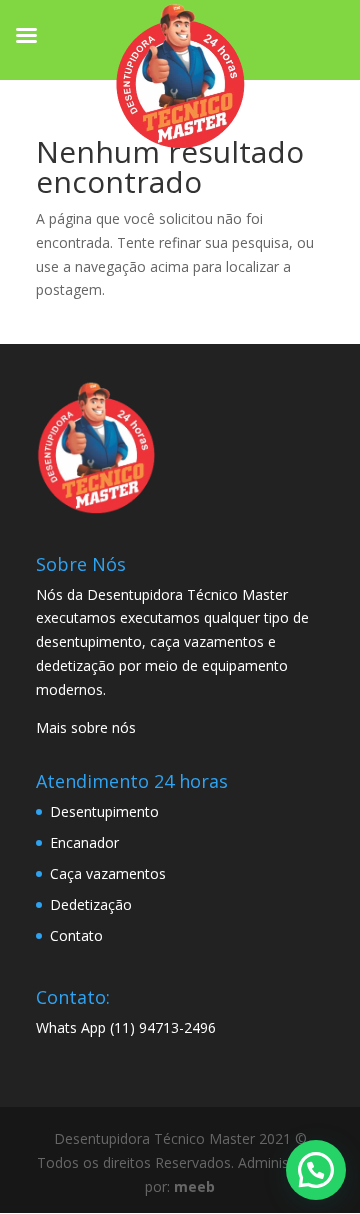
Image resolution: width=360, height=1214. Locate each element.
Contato (76, 935)
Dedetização (91, 904)
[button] (316, 1170)
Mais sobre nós (86, 727)
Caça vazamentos (108, 873)
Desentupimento (104, 811)
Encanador (84, 842)
